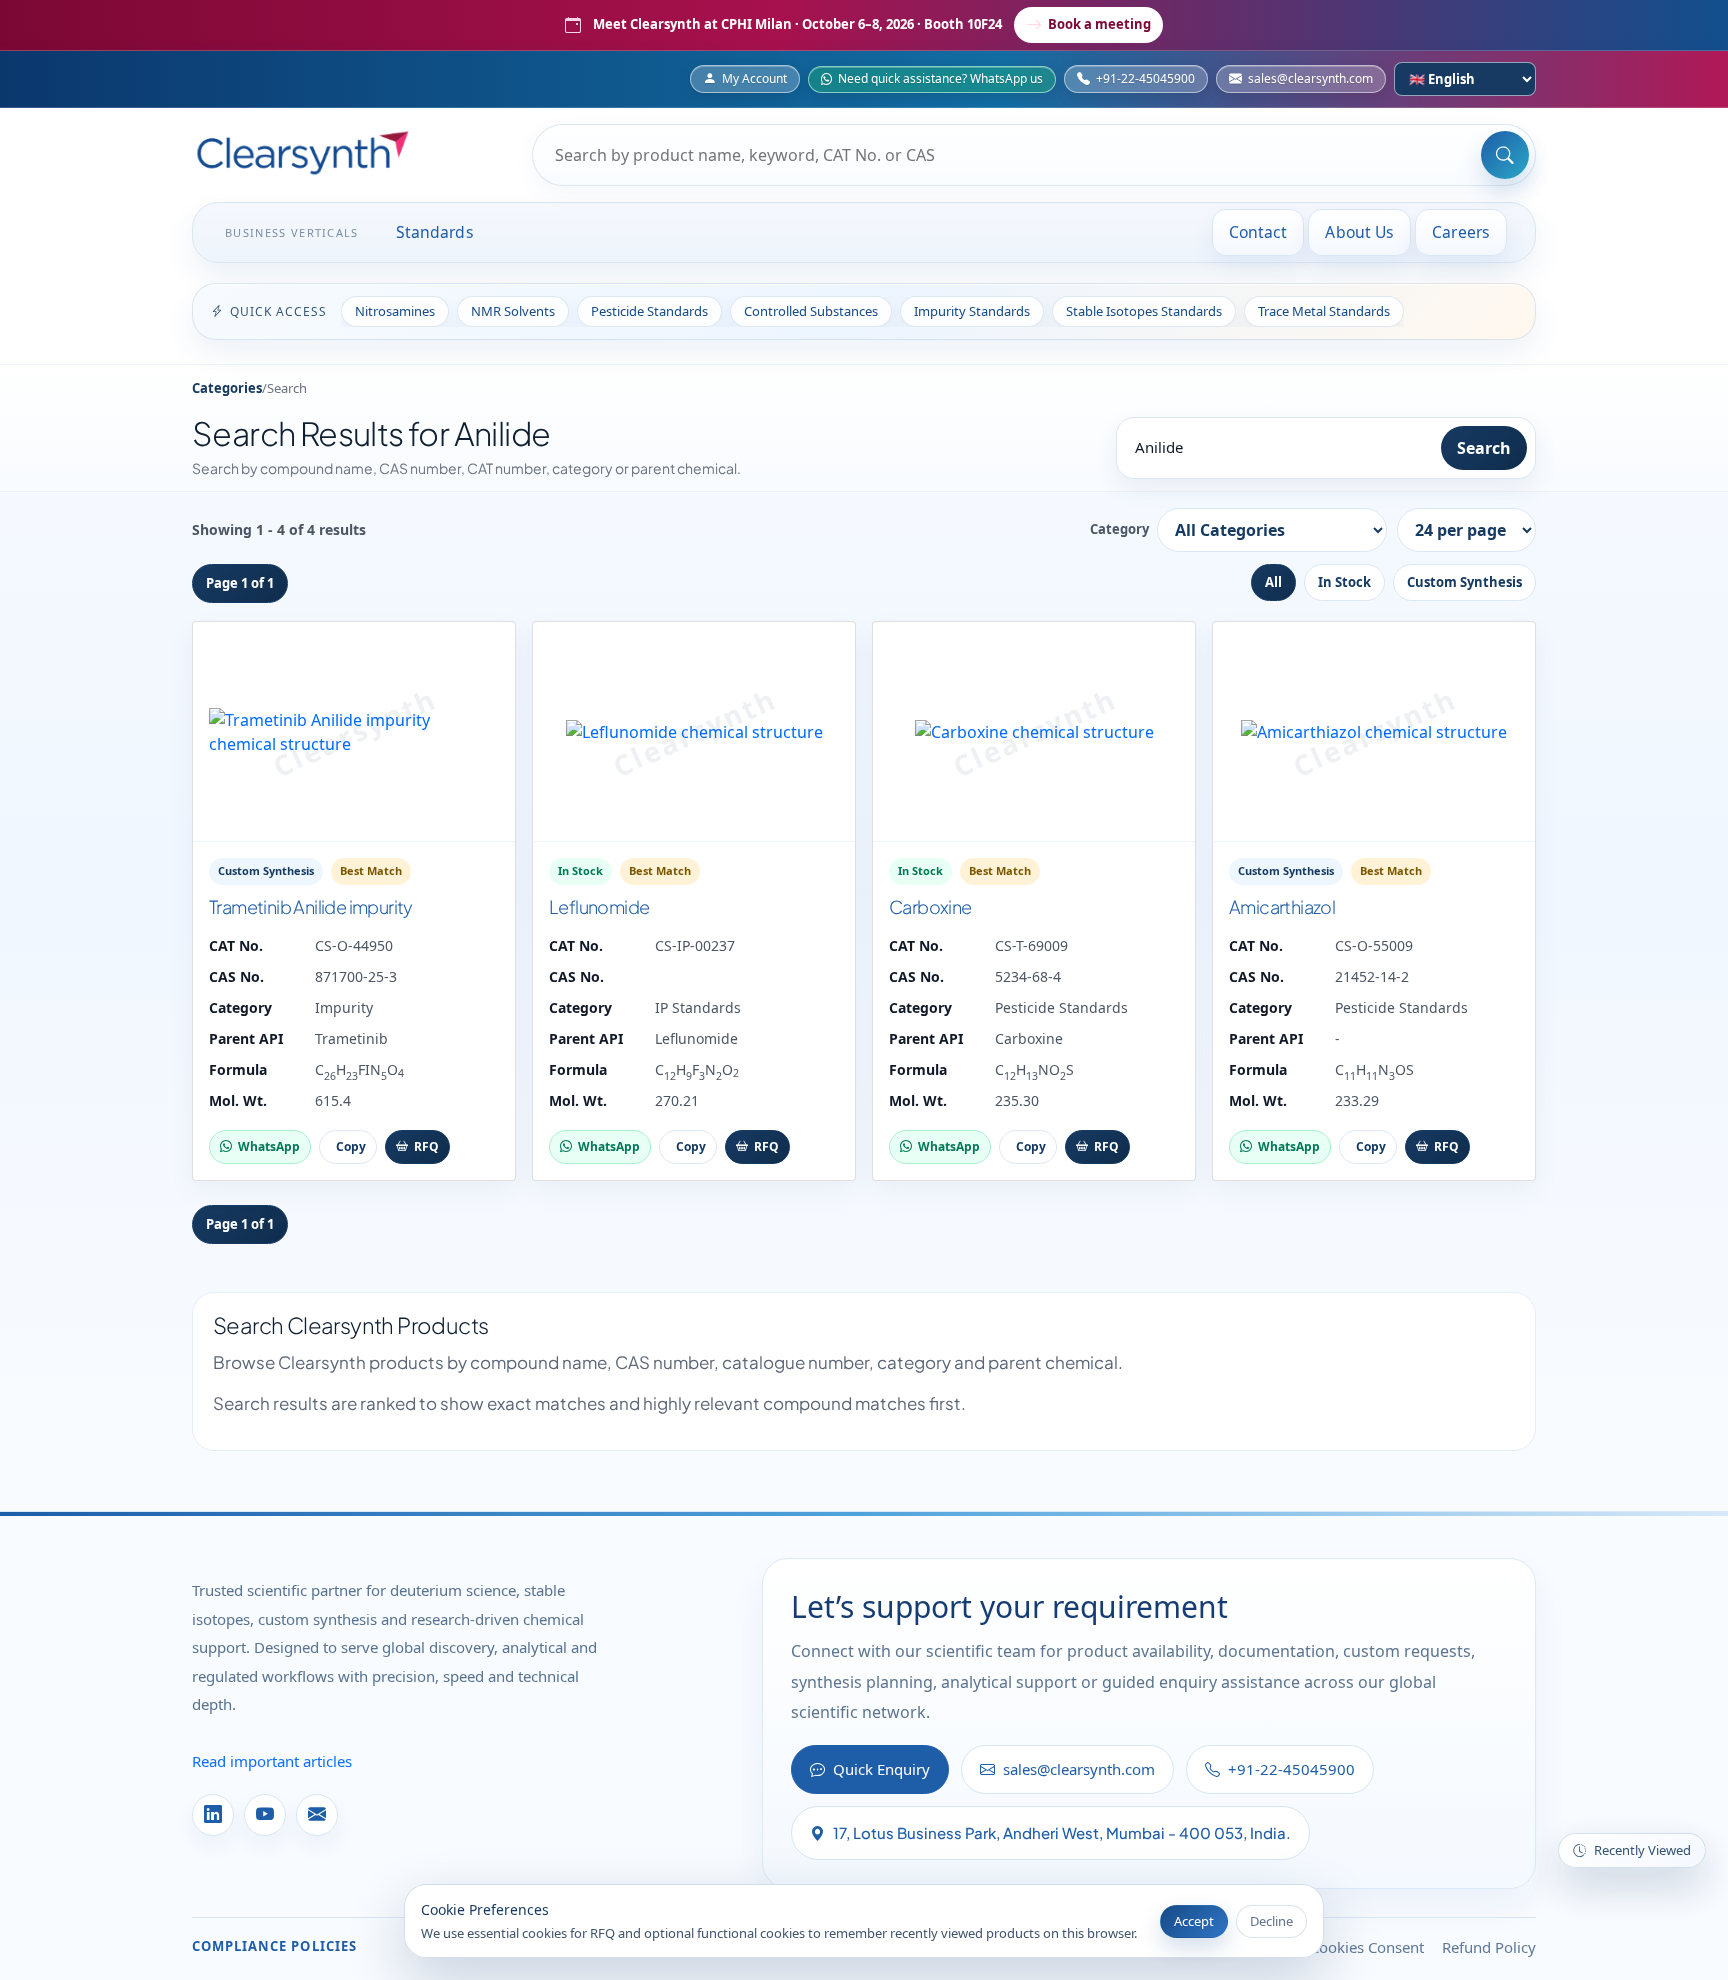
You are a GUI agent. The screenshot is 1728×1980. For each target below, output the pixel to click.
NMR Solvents (513, 311)
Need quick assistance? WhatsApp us (940, 78)
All (1273, 582)
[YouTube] (265, 1815)
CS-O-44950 (354, 945)
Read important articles (272, 1761)
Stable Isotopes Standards (1144, 311)
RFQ (426, 1146)
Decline (1271, 1921)
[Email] (317, 1815)
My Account (754, 78)
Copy (351, 1146)
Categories (227, 388)
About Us (1359, 232)
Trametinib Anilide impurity (311, 906)
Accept (1194, 1921)
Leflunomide (599, 906)
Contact (1258, 232)
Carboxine (930, 906)
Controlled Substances (811, 311)
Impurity (344, 1007)
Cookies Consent (1367, 1947)
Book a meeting (1099, 24)
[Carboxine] (1034, 732)
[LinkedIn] (213, 1815)
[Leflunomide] (694, 732)
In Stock (1344, 582)
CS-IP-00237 (695, 945)
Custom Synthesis (1464, 582)
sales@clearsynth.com (1310, 78)
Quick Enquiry (881, 1769)
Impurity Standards (972, 311)
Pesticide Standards (649, 311)
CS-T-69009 (1031, 945)
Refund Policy (1489, 1947)
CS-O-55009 (1374, 945)
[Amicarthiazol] (1374, 732)
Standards (435, 232)
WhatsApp (269, 1146)
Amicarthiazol (1282, 906)
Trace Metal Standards (1324, 311)
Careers (1461, 232)
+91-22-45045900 (1145, 78)
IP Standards (698, 1007)
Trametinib (351, 1038)
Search (1484, 448)
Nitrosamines (395, 311)
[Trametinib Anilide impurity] (354, 732)
